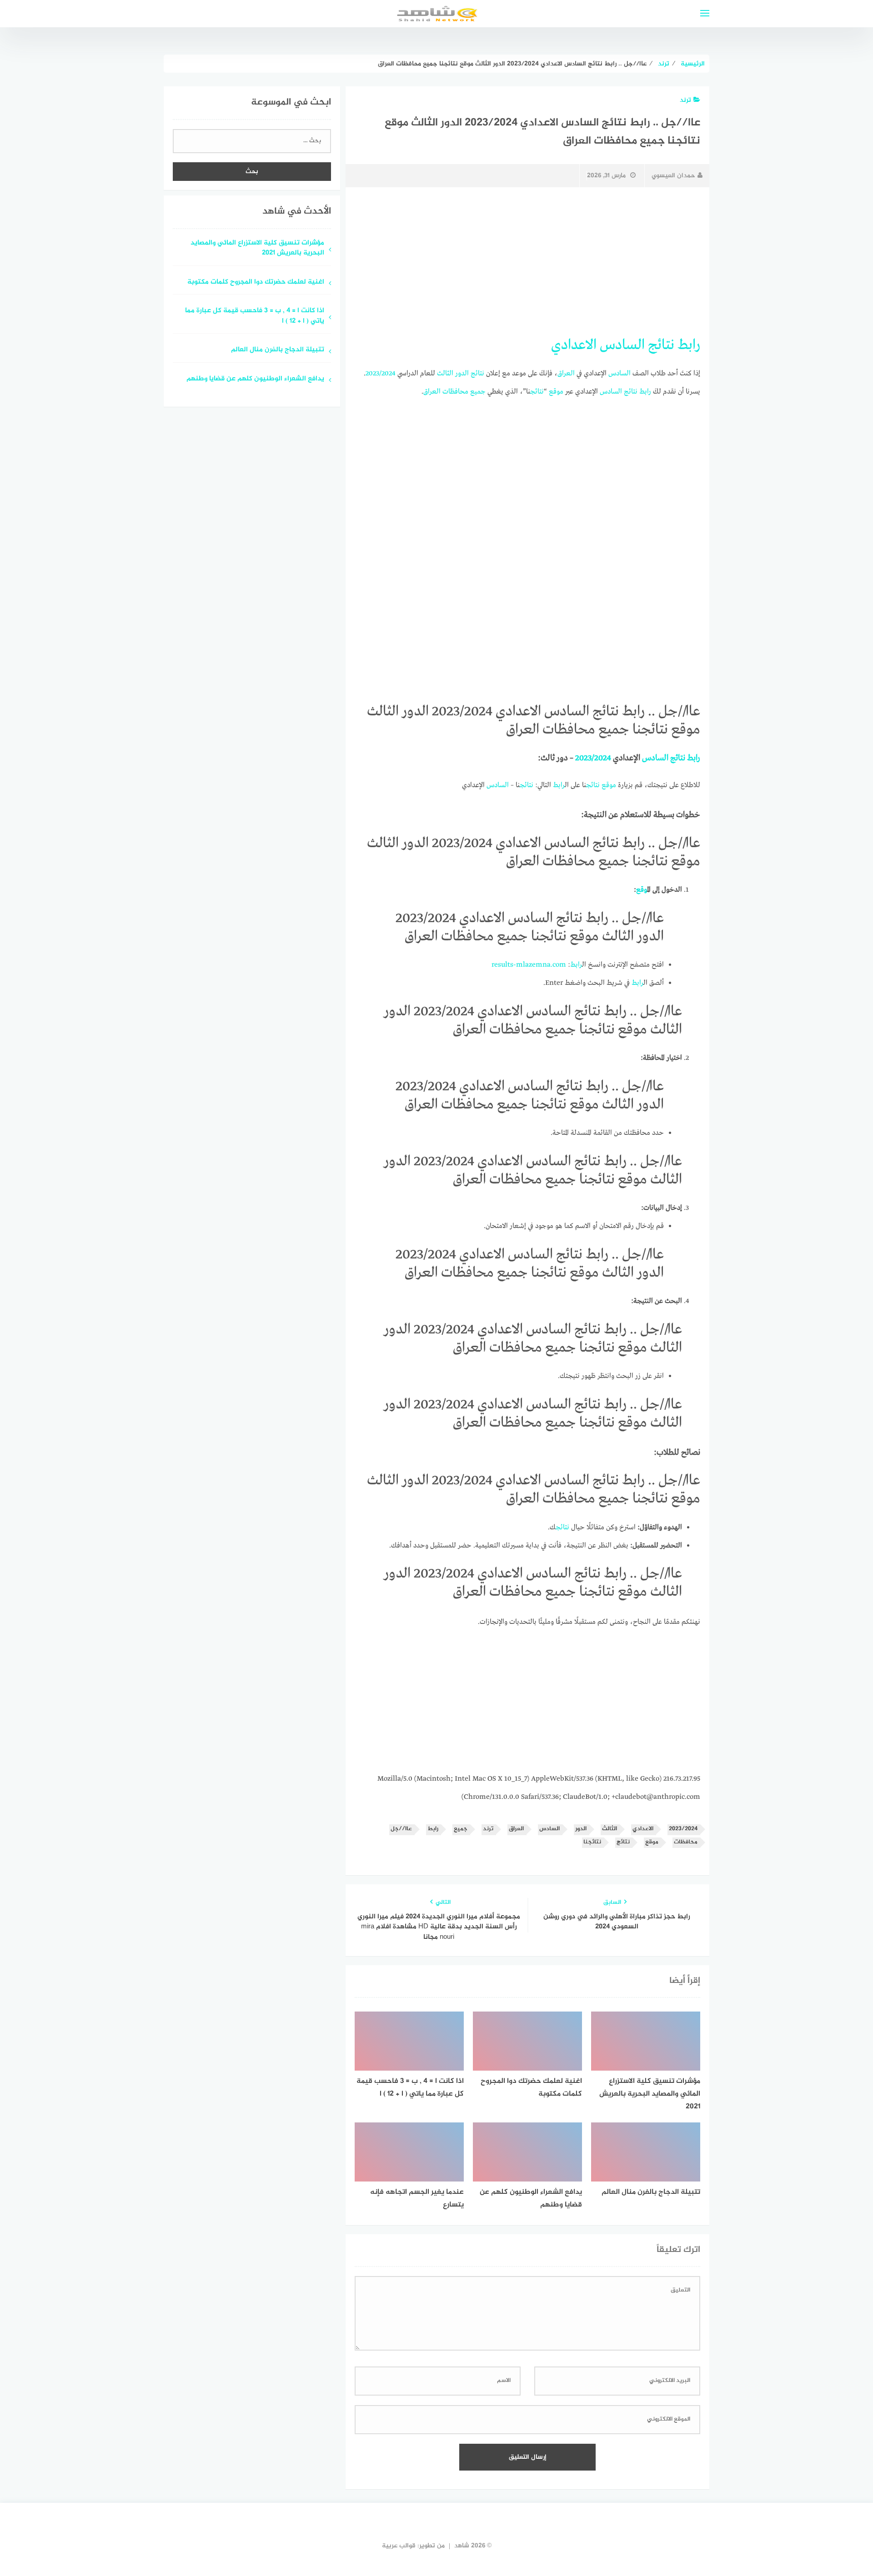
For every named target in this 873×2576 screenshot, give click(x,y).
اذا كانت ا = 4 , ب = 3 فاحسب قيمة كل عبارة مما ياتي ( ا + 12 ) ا (255, 316)
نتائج (661, 345)
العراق (566, 374)
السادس (622, 345)
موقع (556, 392)
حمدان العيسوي (673, 176)
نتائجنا (592, 1842)
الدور (462, 374)
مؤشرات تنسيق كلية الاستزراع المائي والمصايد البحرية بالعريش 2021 (257, 249)
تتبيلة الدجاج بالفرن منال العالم (278, 350)
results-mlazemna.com (529, 965)
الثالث (445, 374)
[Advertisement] (527, 262)
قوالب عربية (399, 2546)
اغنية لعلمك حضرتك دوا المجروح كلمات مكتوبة (256, 282)
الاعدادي (574, 345)
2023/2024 (381, 374)
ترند (685, 100)
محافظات (455, 392)
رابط (689, 345)
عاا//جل (401, 1829)
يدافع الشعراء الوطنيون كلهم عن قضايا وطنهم (255, 379)
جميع (478, 392)
